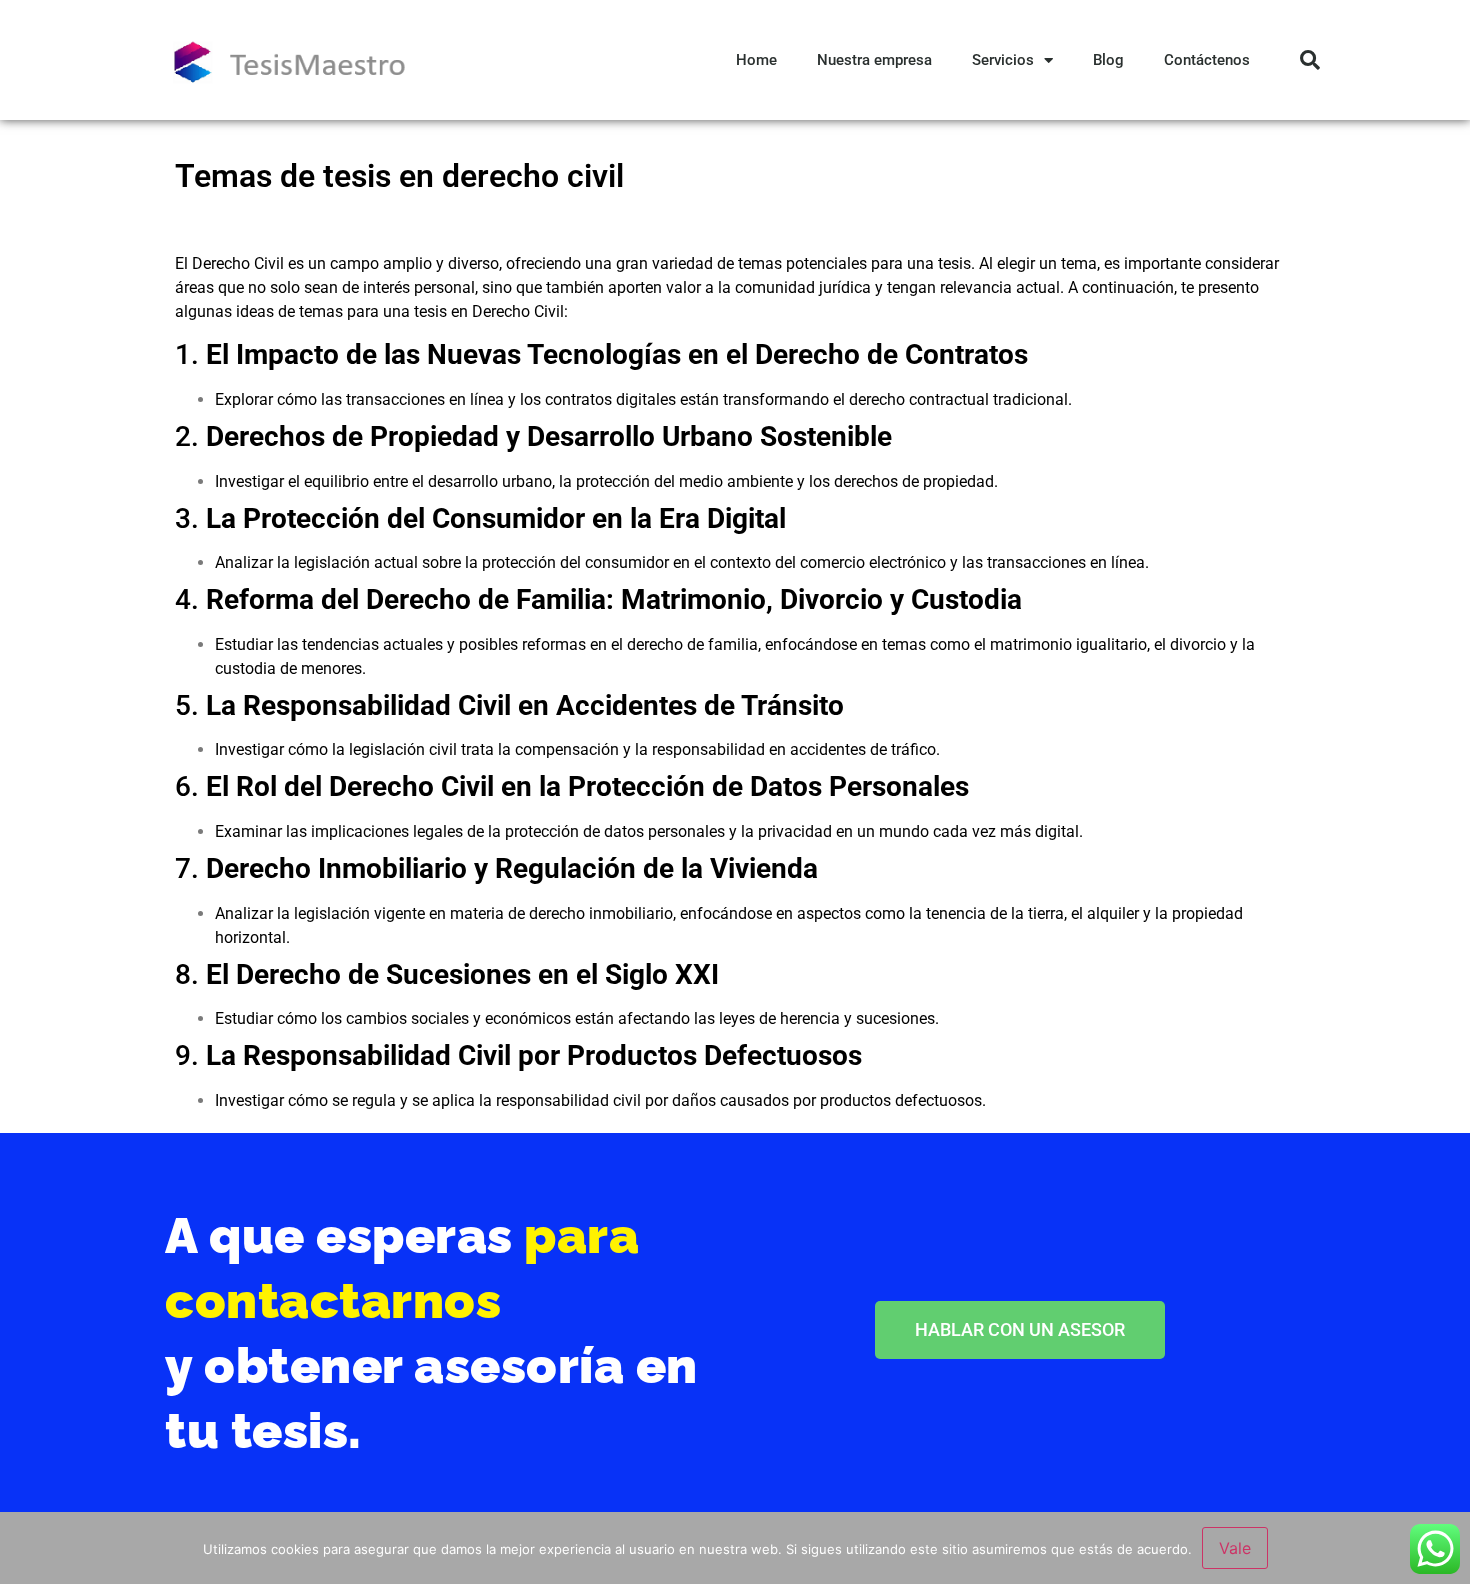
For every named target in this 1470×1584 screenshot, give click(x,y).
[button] (1310, 60)
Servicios (1003, 60)
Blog (1108, 60)
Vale (1235, 1548)
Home (756, 60)
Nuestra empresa (874, 60)
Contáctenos (1207, 60)
